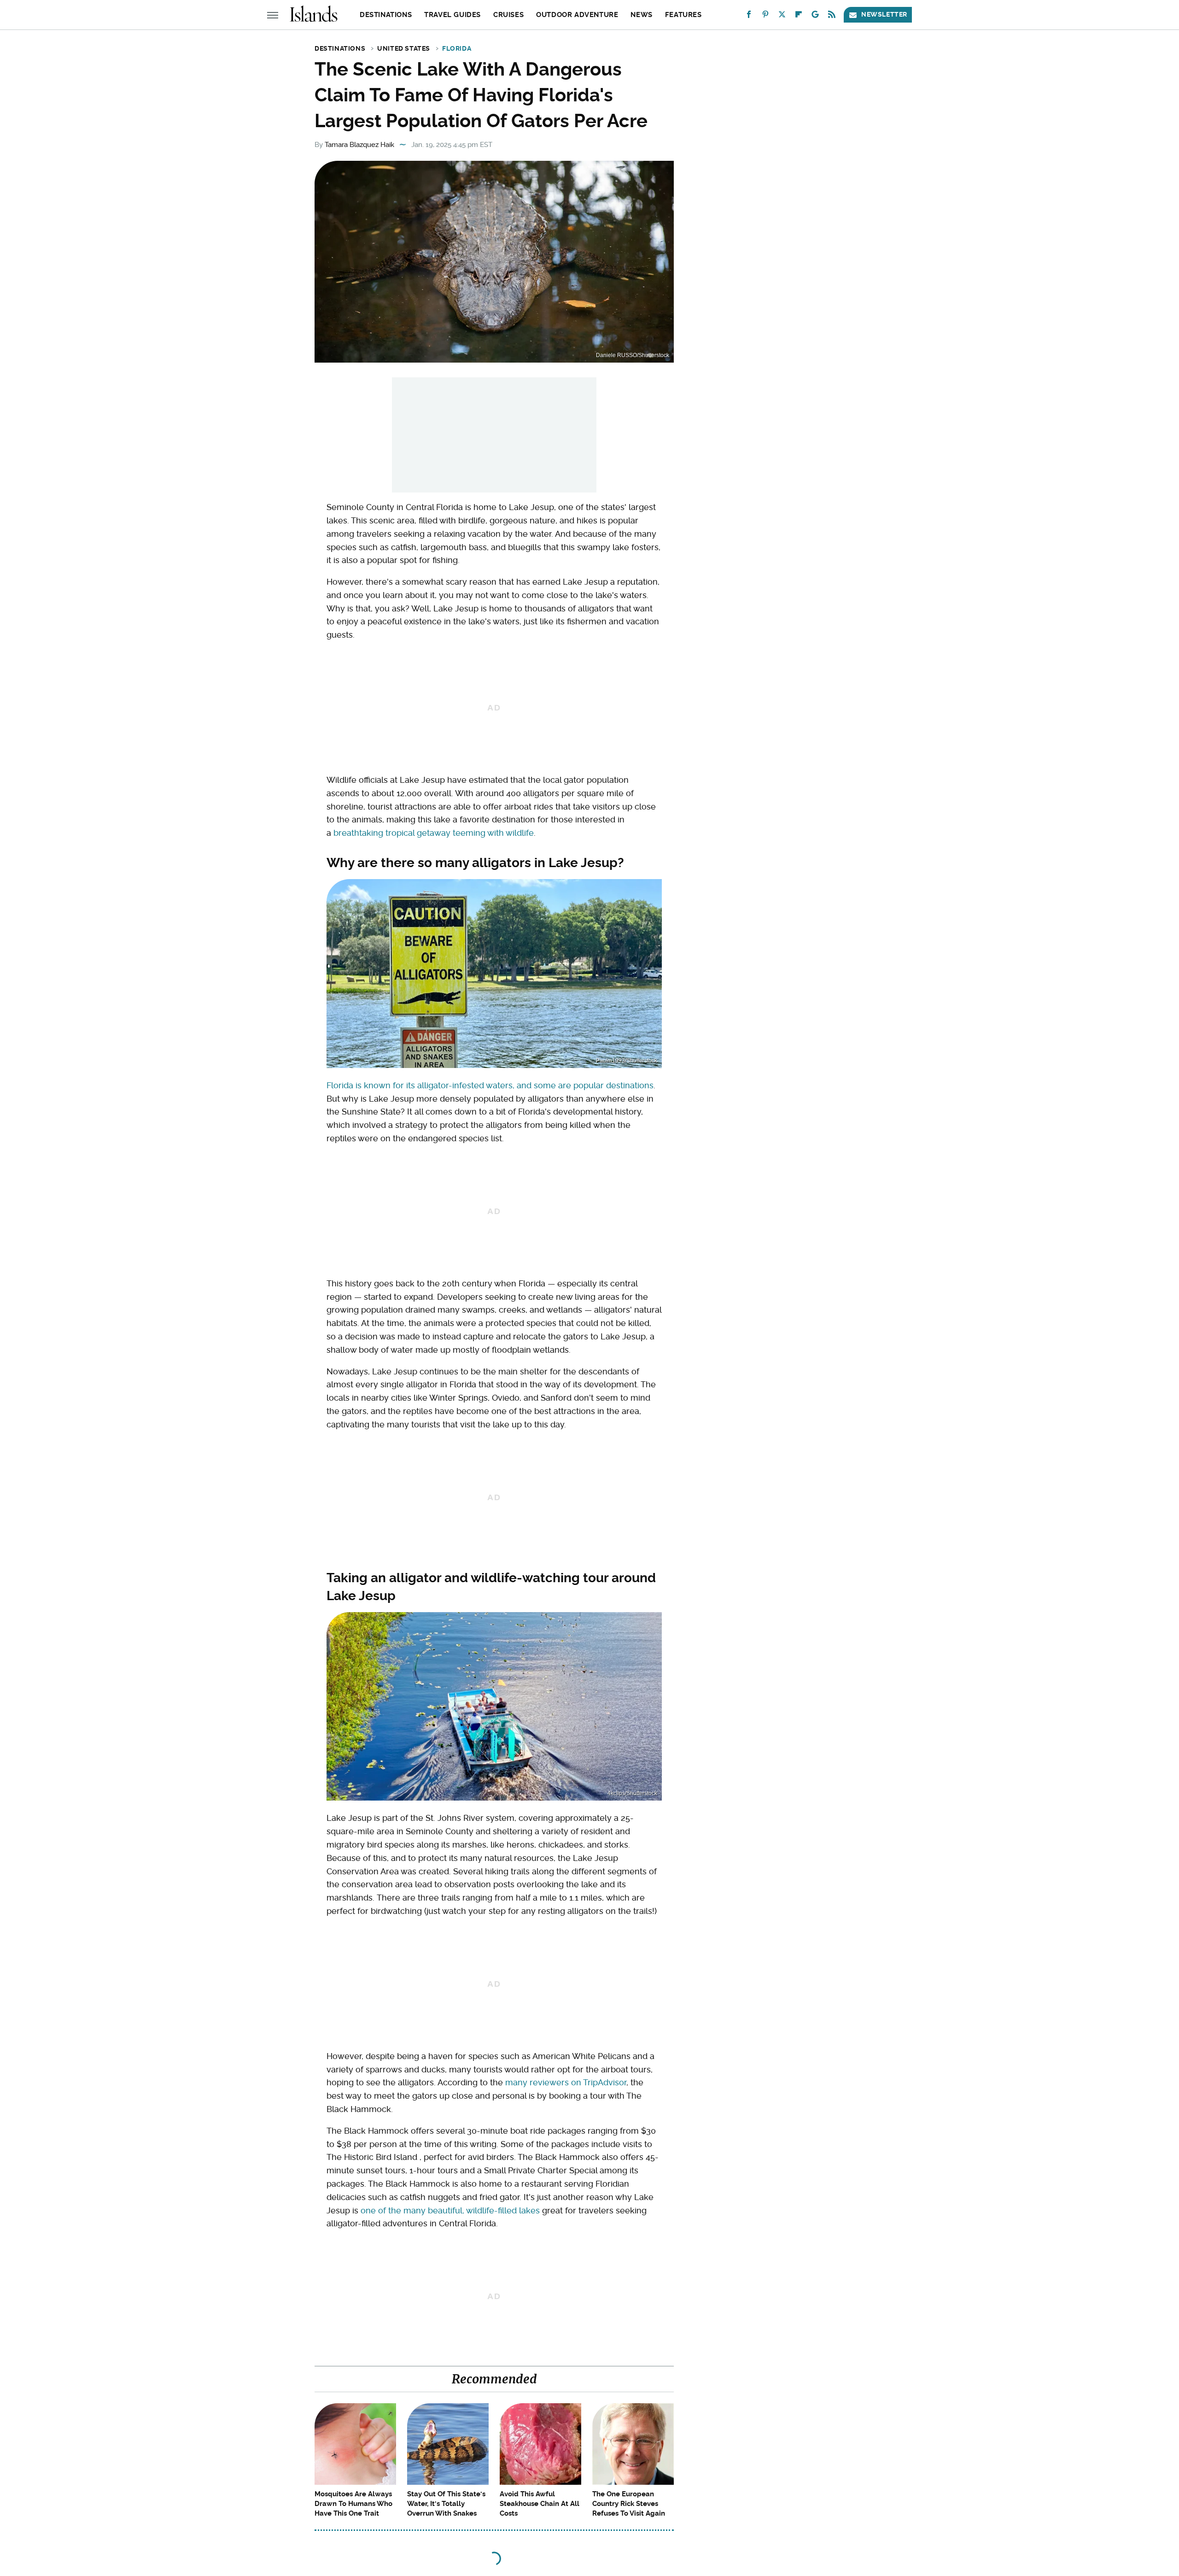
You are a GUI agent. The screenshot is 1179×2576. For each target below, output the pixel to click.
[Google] (815, 16)
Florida (457, 48)
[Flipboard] (799, 16)
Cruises (508, 15)
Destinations (386, 15)
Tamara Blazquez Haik (359, 145)
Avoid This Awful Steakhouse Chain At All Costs (540, 2504)
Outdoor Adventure (577, 15)
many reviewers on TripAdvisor (566, 2082)
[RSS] (832, 16)
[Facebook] (749, 16)
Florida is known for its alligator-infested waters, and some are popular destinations (490, 1085)
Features (683, 15)
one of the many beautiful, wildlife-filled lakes (450, 2210)
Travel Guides (452, 15)
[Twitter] (782, 16)
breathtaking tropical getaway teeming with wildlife (434, 833)
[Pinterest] (765, 16)
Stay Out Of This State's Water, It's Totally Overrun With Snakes (446, 2504)
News (641, 15)
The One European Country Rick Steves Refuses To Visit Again (629, 2504)
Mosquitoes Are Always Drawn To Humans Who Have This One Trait (353, 2504)
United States (404, 48)
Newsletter (884, 14)
